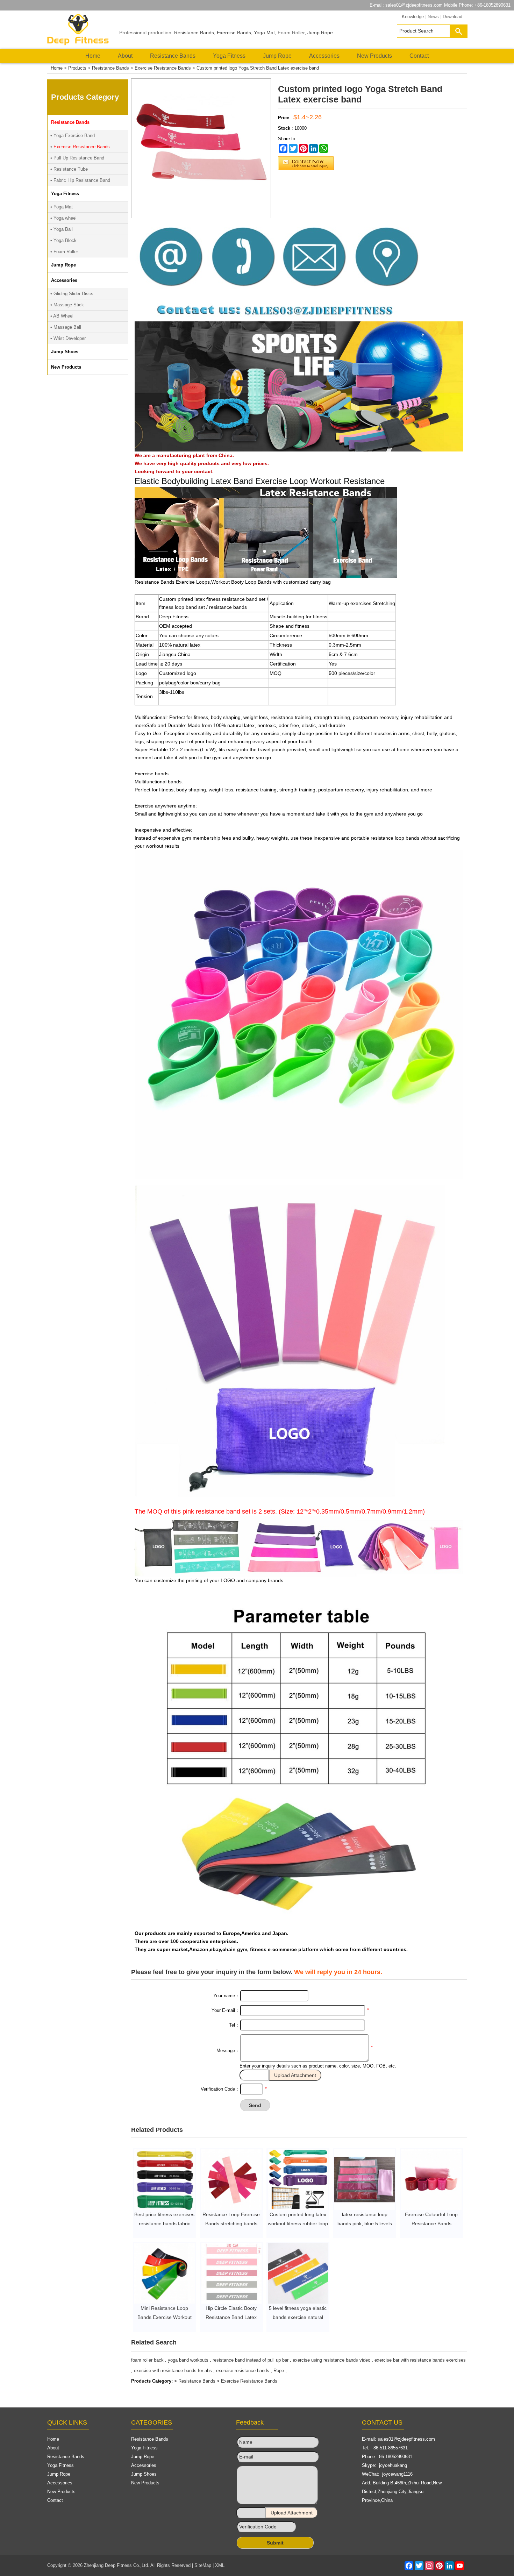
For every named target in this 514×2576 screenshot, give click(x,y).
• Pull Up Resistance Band (77, 158)
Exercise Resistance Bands (163, 68)
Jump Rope (320, 33)
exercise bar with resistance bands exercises (420, 2360)
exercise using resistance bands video (331, 2360)
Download (452, 17)
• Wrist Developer (68, 338)
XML (220, 2565)
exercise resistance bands (243, 2371)
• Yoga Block (63, 240)
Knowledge (413, 17)
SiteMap (203, 2565)
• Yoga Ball (62, 229)
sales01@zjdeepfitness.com (414, 5)
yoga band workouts (188, 2360)
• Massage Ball (66, 327)
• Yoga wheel (63, 218)
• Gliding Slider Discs (72, 294)
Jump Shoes (144, 2474)
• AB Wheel (62, 316)
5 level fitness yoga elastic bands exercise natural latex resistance (298, 2317)
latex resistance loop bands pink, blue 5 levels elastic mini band (365, 2223)
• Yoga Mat (62, 207)
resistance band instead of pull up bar (251, 2360)
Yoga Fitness (229, 56)
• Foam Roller (64, 252)
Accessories (324, 56)
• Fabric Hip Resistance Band (80, 180)
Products (77, 68)
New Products (374, 56)
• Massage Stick (67, 305)
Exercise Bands (234, 33)
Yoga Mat (264, 33)
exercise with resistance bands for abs (173, 2371)
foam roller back (147, 2360)
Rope (279, 2371)
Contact (419, 56)
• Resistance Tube (69, 169)
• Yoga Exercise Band (73, 136)
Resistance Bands (194, 33)
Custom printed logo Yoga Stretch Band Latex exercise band (258, 68)
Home (93, 56)
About (125, 56)
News (433, 17)
